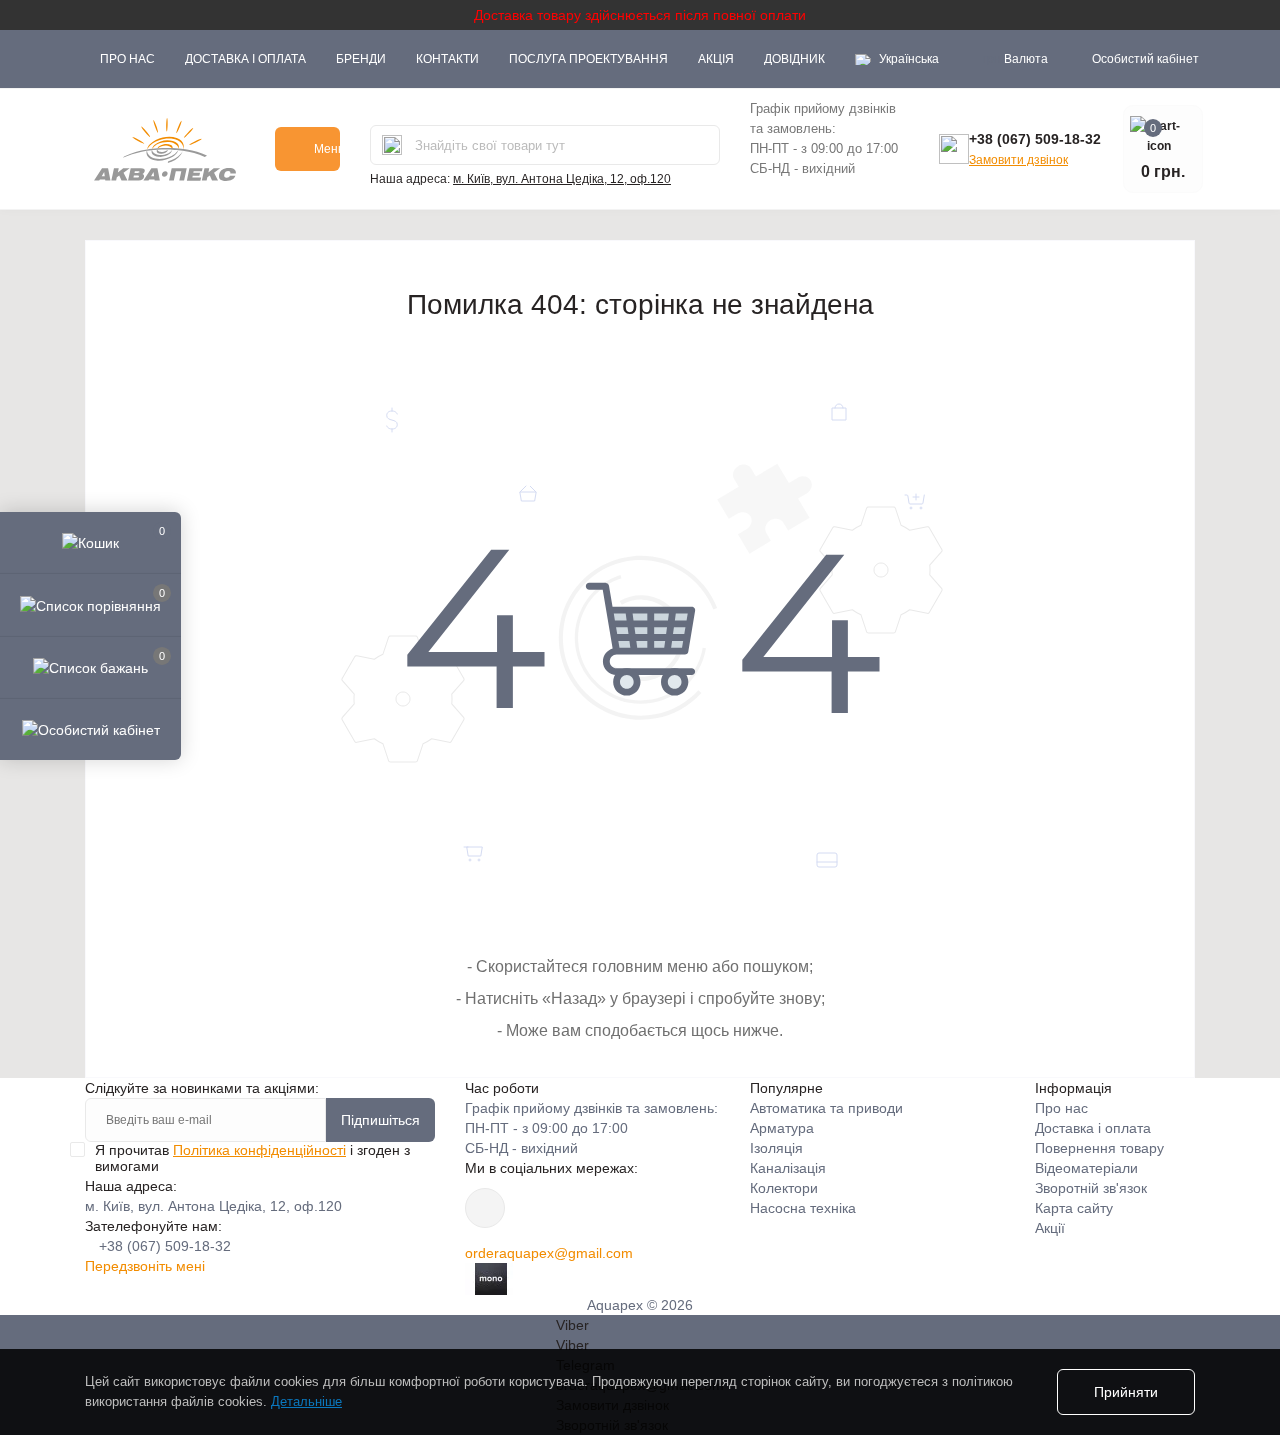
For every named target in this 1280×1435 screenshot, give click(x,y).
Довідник (794, 59)
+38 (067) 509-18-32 (1035, 139)
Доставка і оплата (245, 59)
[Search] (392, 145)
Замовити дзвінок (1018, 160)
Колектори (784, 1188)
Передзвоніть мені (145, 1266)
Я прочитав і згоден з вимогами (252, 1158)
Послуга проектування (588, 59)
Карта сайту (1074, 1208)
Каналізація (788, 1168)
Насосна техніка (803, 1208)
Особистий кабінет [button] (1145, 59)
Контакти (447, 59)
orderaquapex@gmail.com (549, 1253)
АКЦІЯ (716, 59)
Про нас (127, 59)
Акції (1050, 1228)
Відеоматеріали (1086, 1168)
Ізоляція (776, 1148)
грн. (1015, 59)
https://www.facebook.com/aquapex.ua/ (485, 1208)
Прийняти (1126, 1392)
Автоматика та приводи (826, 1108)
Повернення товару (1099, 1148)
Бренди (361, 59)
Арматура (782, 1128)
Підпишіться (380, 1120)
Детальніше (306, 1401)
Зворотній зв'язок (1091, 1188)
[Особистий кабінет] (90, 729)
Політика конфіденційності (259, 1150)
